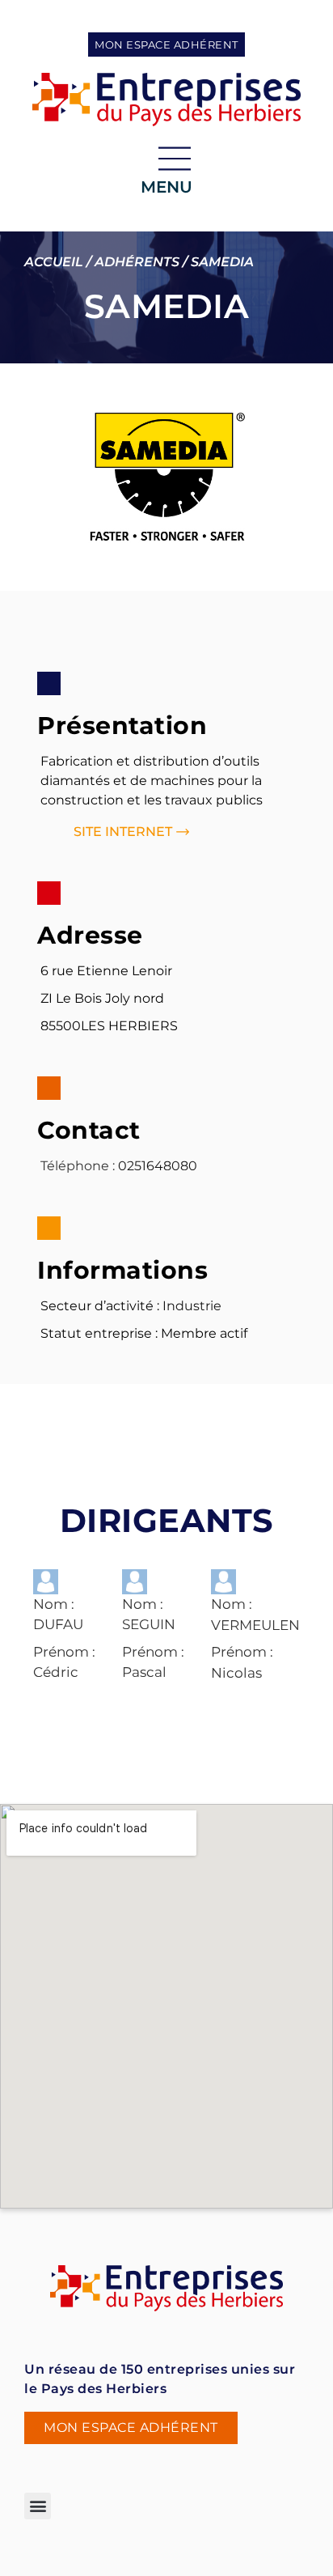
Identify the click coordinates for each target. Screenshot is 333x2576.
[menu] (175, 159)
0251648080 (158, 1166)
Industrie (192, 1306)
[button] (38, 2506)
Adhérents (137, 262)
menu (166, 187)
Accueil (54, 262)
